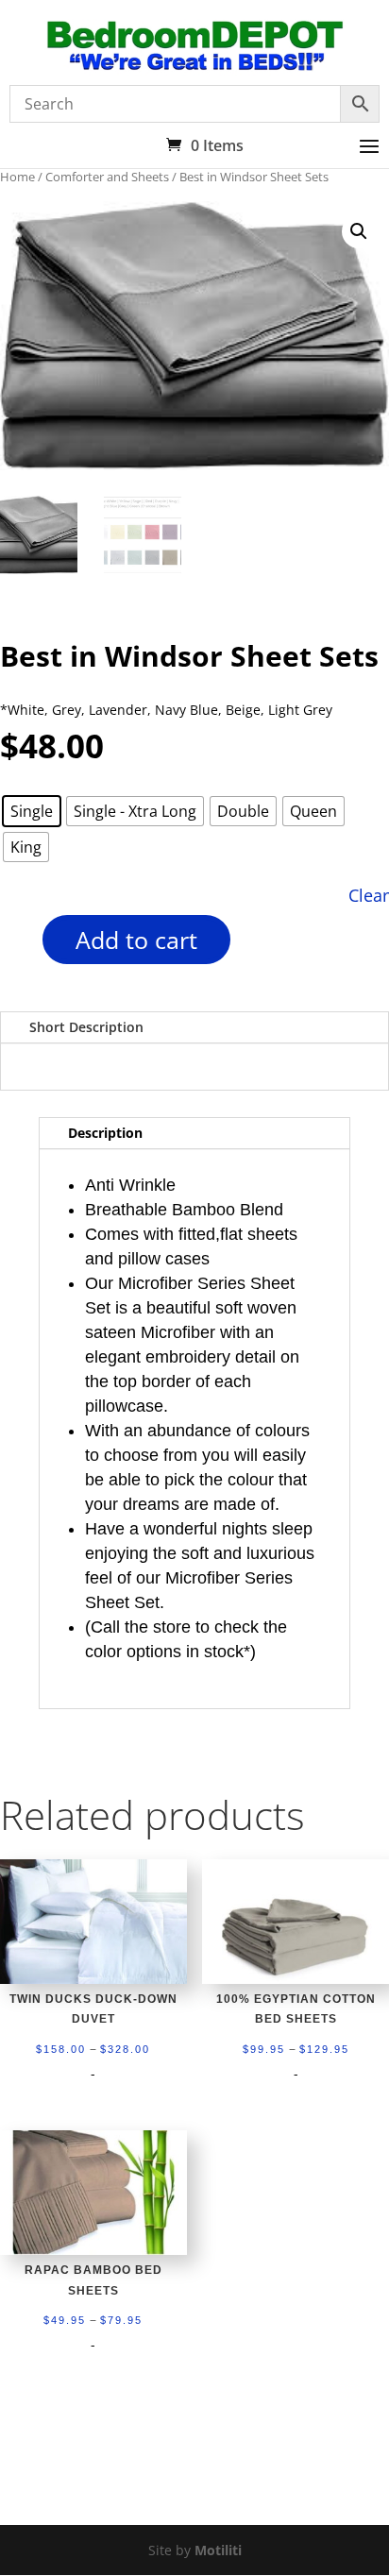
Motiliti (218, 2550)
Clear (369, 895)
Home (17, 177)
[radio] (32, 811)
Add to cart (136, 940)
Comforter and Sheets (107, 177)
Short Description (86, 1027)
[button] (359, 231)
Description (105, 1133)
